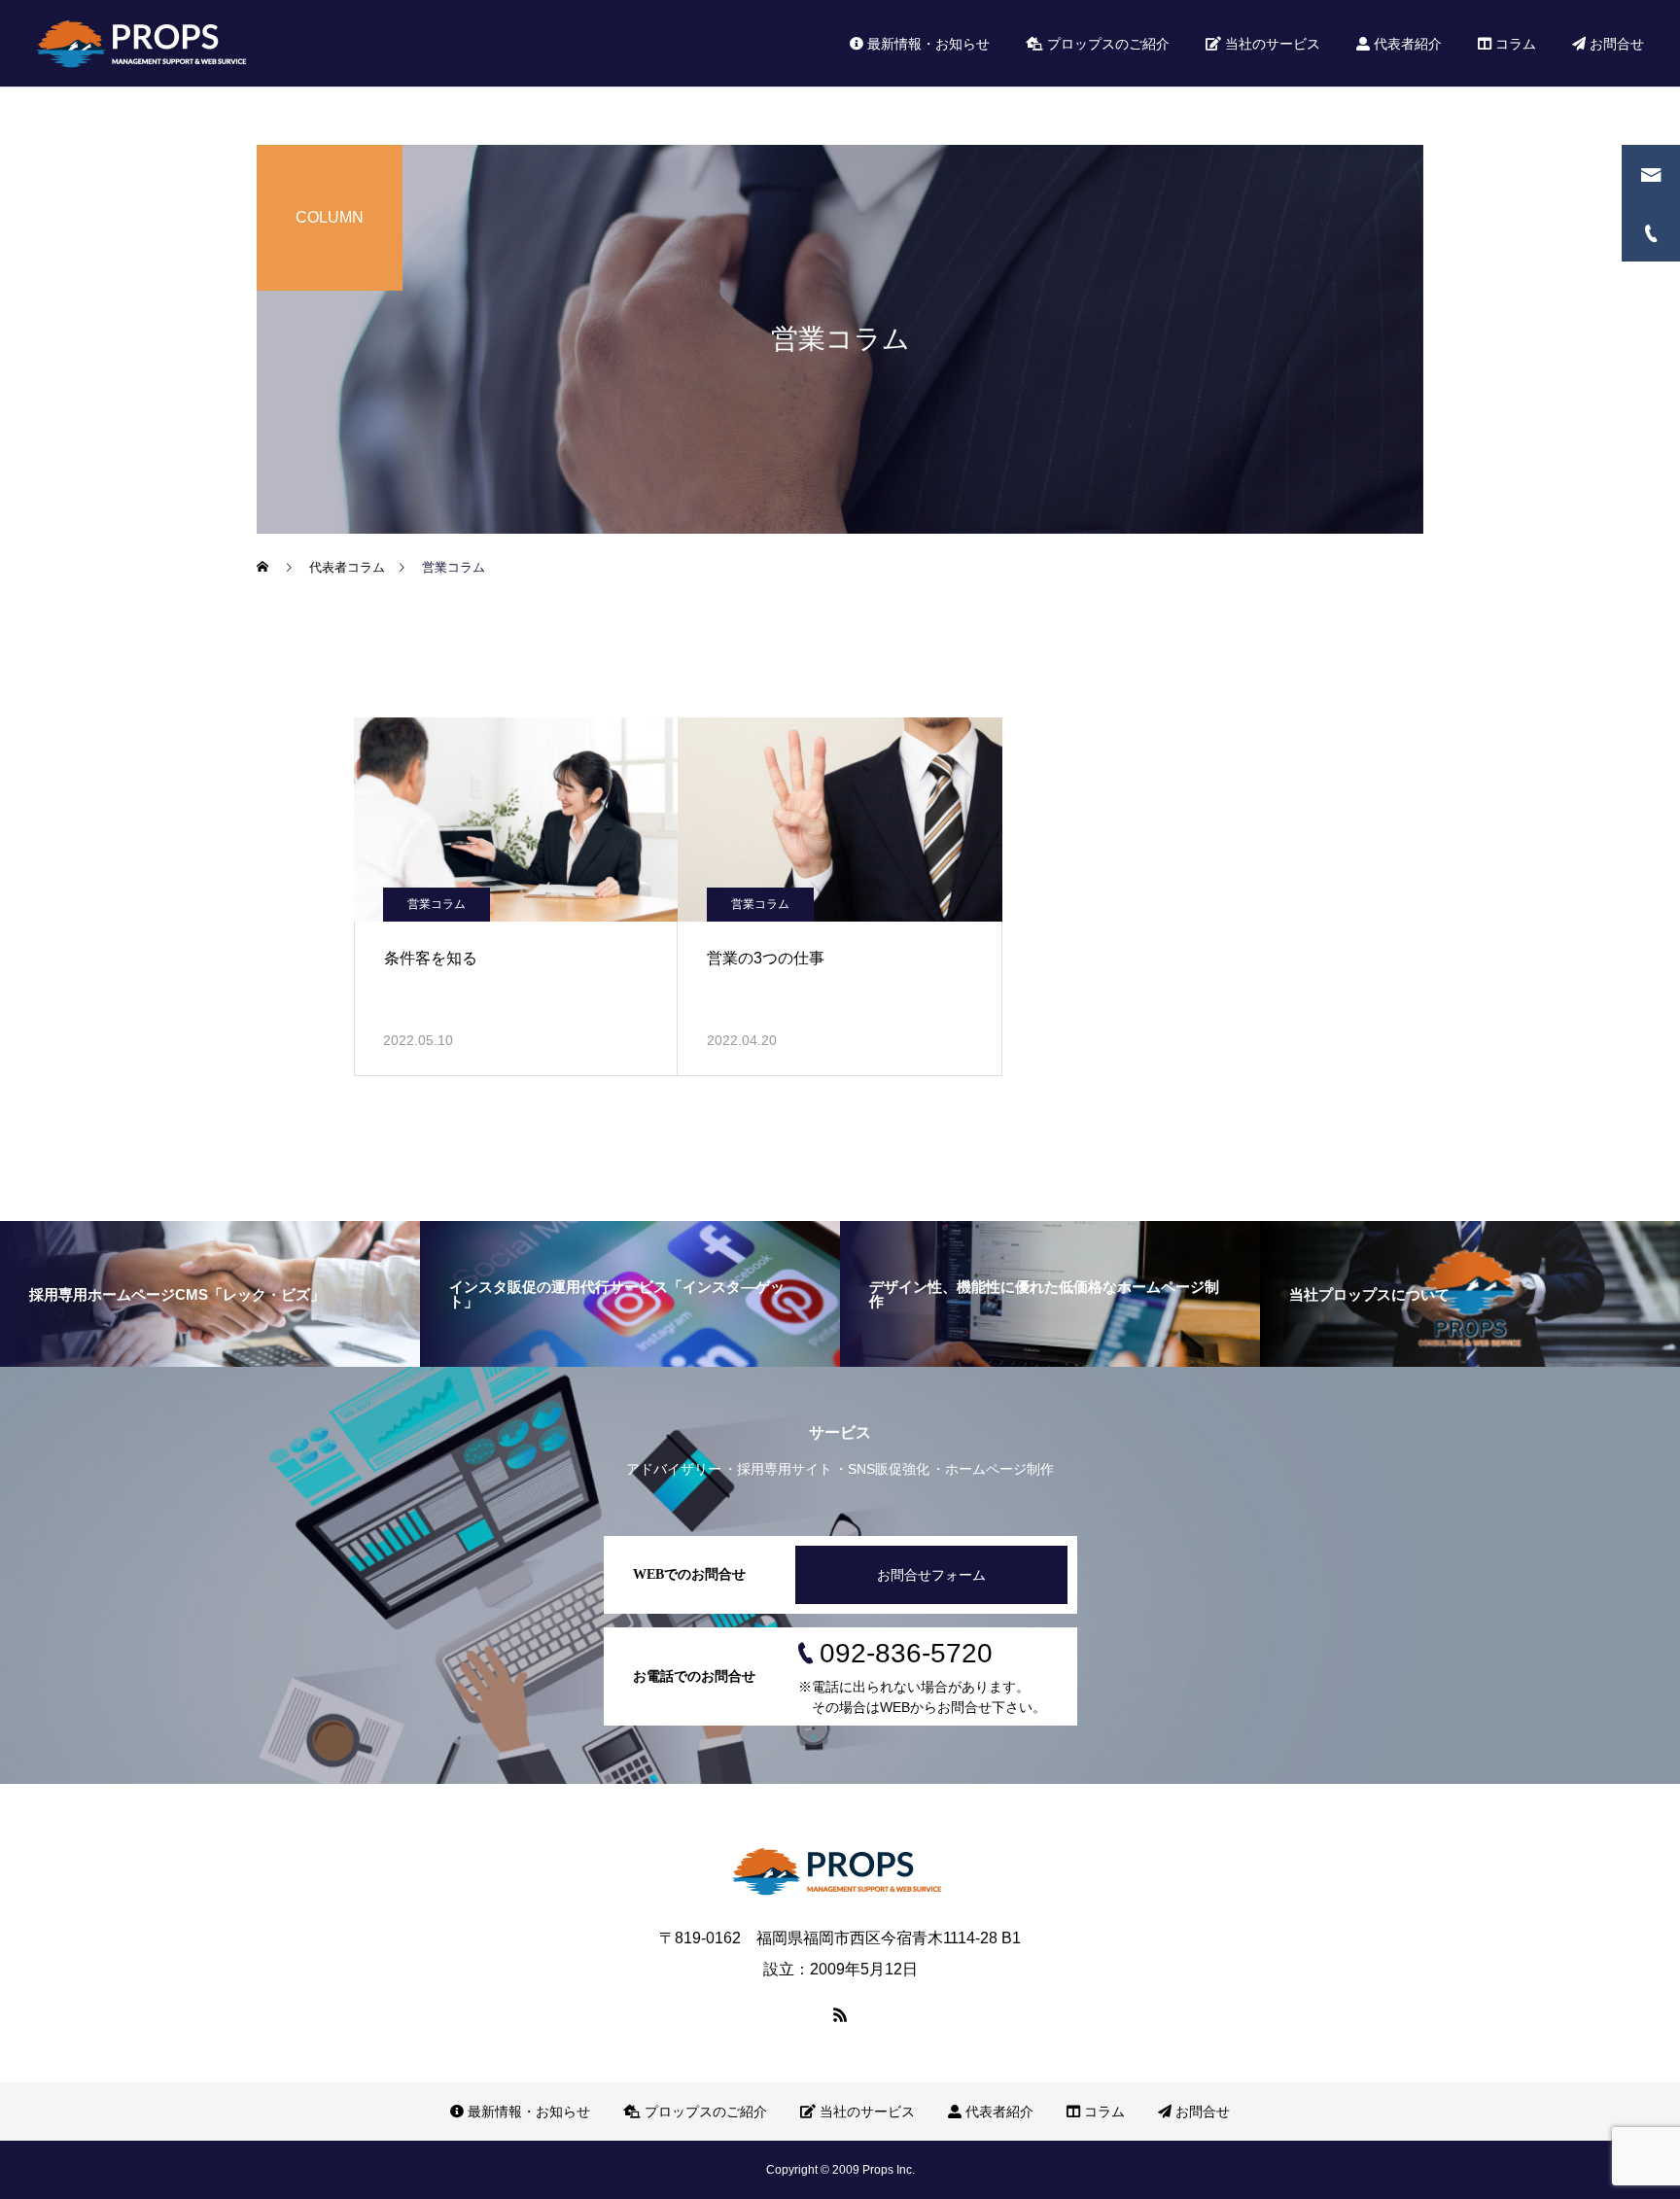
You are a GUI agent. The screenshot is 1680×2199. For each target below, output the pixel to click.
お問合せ (1615, 44)
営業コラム (437, 904)
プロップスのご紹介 (1106, 44)
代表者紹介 (1406, 44)
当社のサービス (1271, 44)
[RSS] (840, 2014)
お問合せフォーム (931, 1575)
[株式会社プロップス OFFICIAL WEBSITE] (145, 44)
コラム (1514, 44)
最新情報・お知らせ (927, 44)
